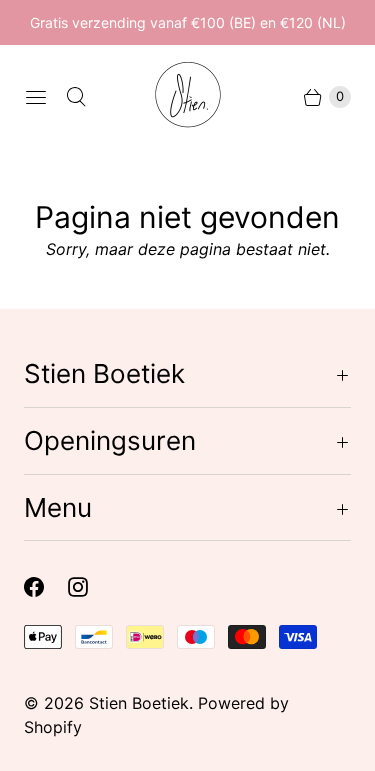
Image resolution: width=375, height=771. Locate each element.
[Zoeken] (76, 97)
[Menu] (36, 97)
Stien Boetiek (139, 703)
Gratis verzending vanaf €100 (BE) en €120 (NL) (188, 22)
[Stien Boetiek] (188, 97)
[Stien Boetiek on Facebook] (46, 587)
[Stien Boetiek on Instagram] (90, 587)
